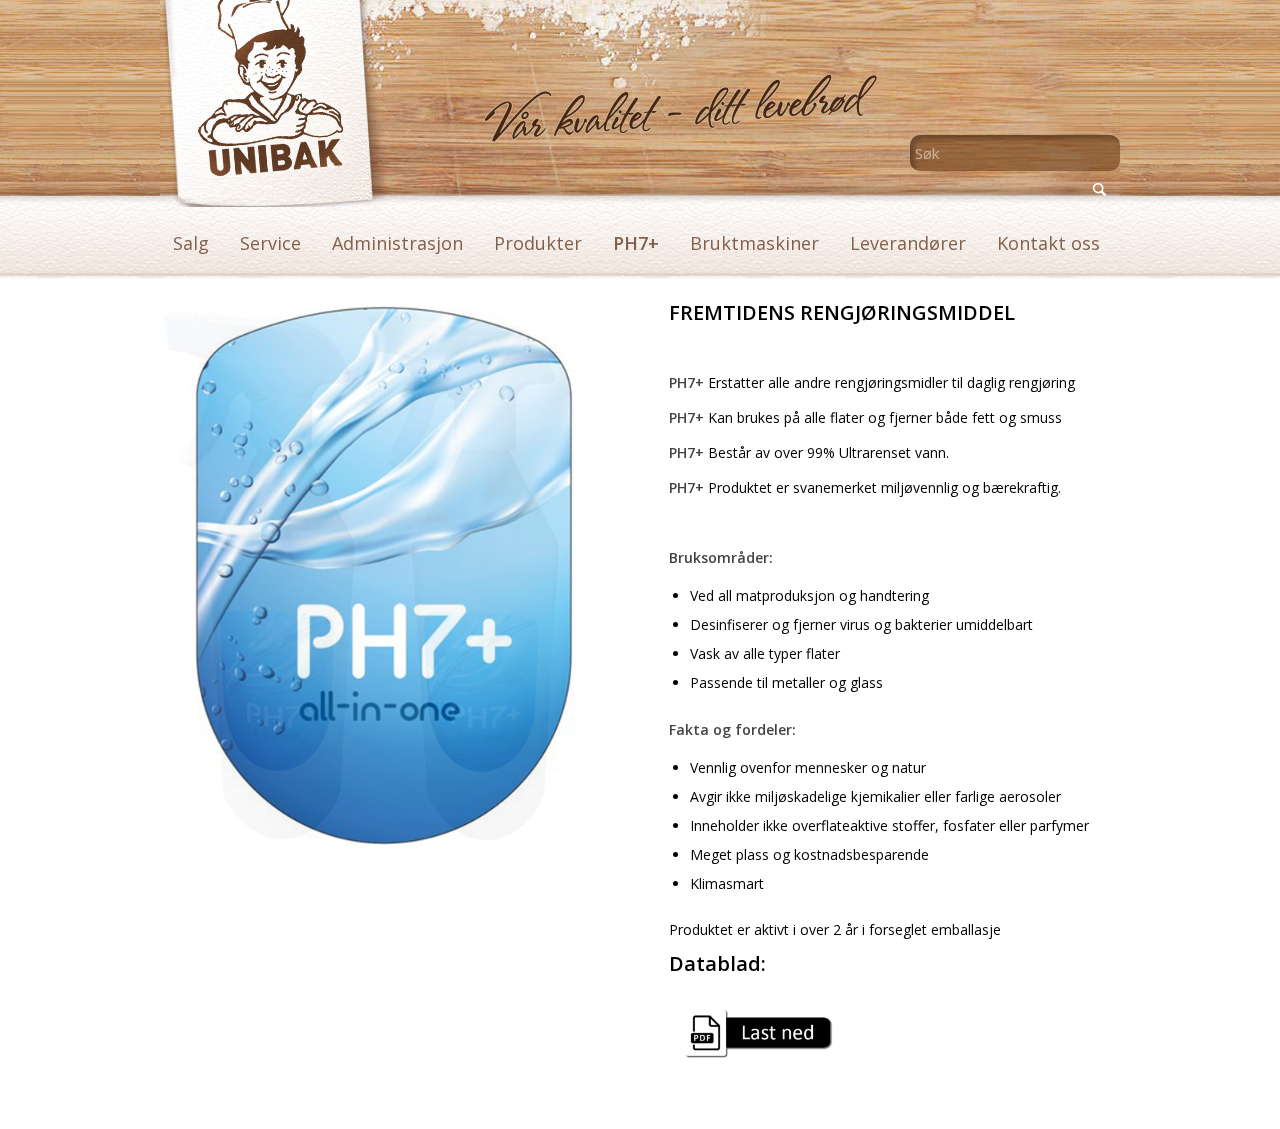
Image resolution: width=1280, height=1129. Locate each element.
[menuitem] (191, 243)
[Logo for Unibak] (260, 103)
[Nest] (566, 575)
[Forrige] (205, 575)
